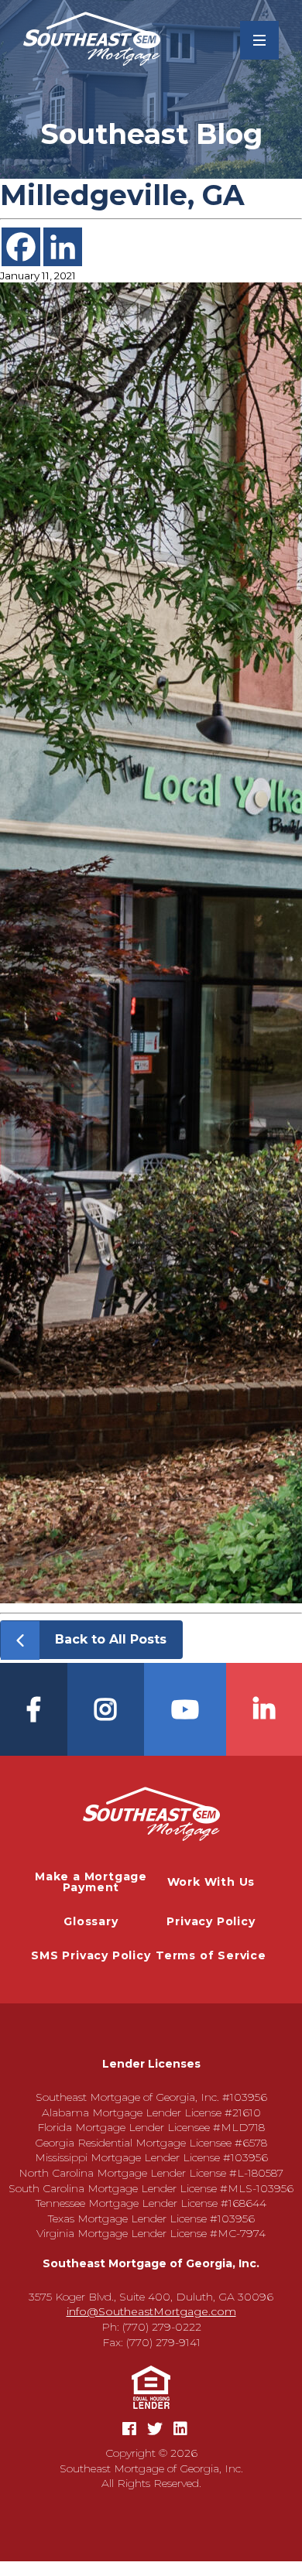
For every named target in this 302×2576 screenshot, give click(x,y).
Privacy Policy (211, 1921)
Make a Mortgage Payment (91, 1882)
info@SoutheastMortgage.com (151, 2311)
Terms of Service (211, 1955)
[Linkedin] (63, 247)
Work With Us (211, 1882)
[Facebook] (21, 247)
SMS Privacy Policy (91, 1955)
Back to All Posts (111, 1639)
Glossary (91, 1921)
